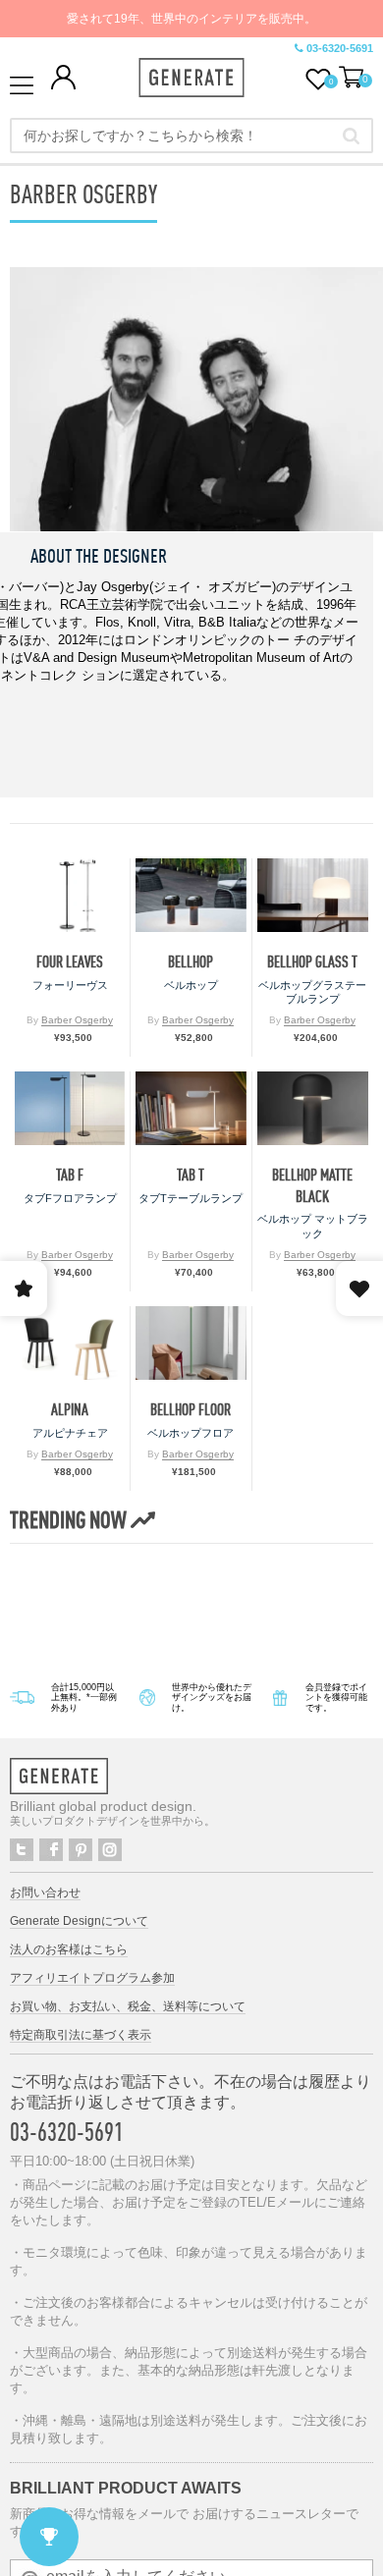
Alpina (70, 1410)
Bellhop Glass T (312, 962)
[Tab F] (70, 1108)
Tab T (191, 1175)
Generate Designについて (79, 1921)
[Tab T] (191, 1108)
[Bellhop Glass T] (313, 895)
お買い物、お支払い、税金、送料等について (128, 2006)
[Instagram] (110, 1850)
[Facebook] (51, 1850)
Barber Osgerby (77, 1020)
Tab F (70, 1175)
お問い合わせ (45, 1892)
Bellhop (191, 962)
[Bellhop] (191, 895)
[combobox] (191, 136)
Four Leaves (70, 962)
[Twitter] (22, 1850)
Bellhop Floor (191, 1410)
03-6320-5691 (340, 48)
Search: (351, 136)
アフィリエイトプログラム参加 (92, 1978)
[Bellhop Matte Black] (313, 1108)
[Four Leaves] (70, 895)
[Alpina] (70, 1343)
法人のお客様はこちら (69, 1949)
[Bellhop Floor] (191, 1343)
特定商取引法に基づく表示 (81, 2035)
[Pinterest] (81, 1850)
